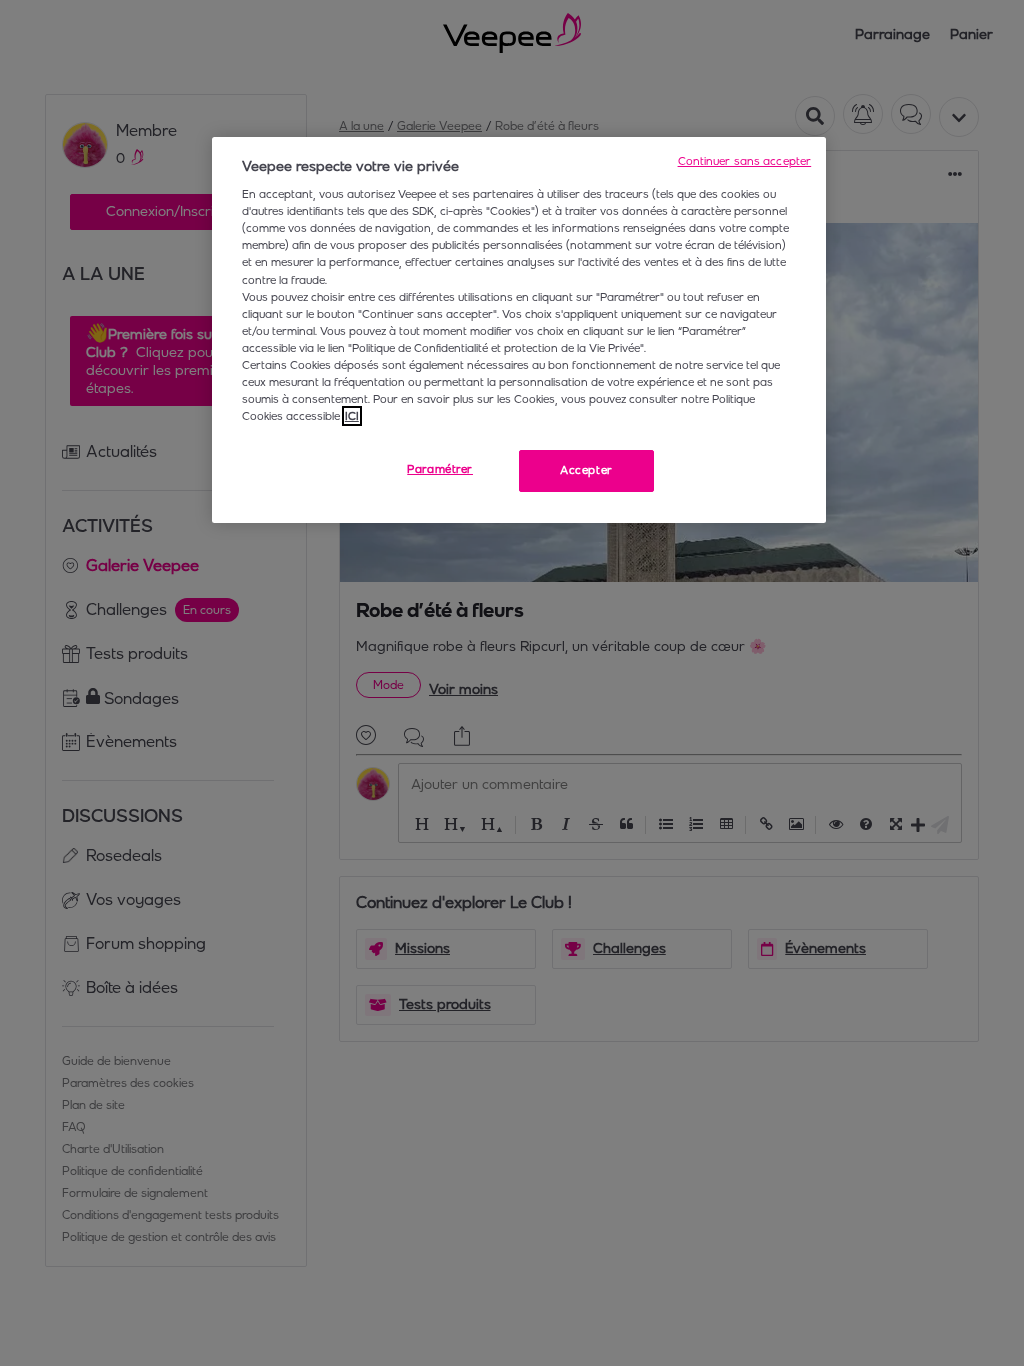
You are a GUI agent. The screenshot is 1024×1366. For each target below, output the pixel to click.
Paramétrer (440, 469)
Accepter (586, 470)
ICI (352, 416)
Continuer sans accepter (745, 161)
